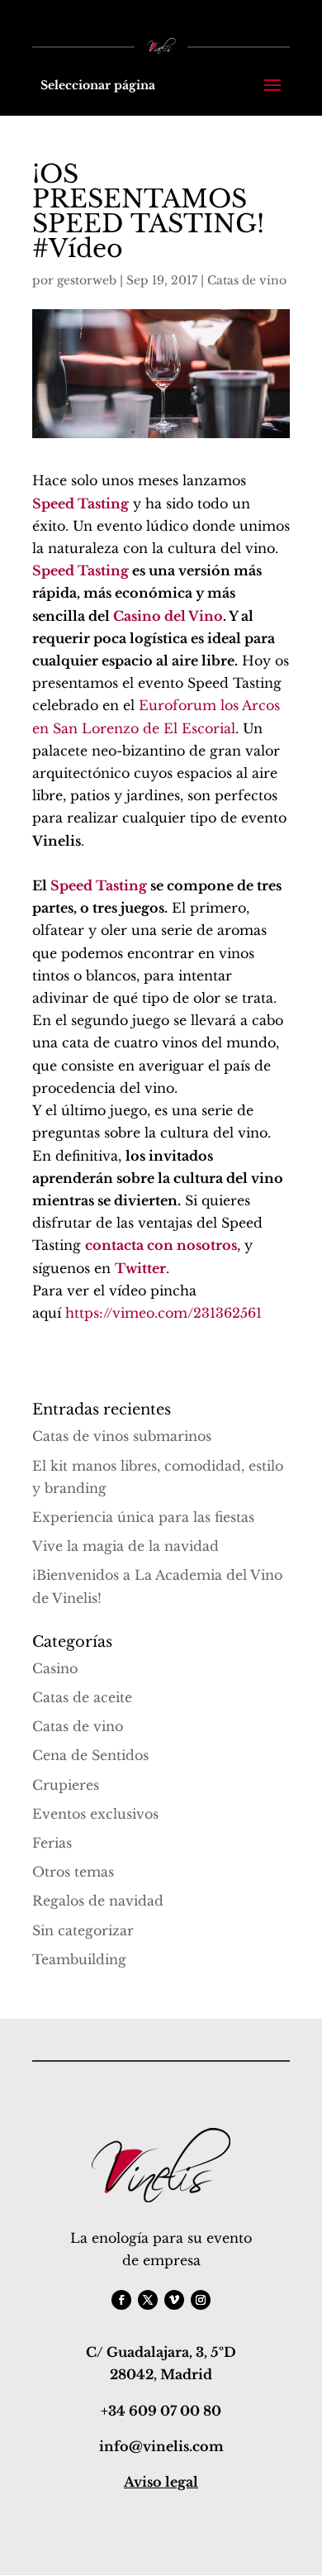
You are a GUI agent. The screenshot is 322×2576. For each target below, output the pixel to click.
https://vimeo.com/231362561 (163, 1313)
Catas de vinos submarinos (122, 1436)
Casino (55, 1668)
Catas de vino (247, 280)
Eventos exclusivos (95, 1814)
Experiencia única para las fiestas (143, 1517)
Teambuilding (79, 1959)
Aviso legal (161, 2482)
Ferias (52, 1843)
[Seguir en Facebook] (121, 2300)
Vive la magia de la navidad (125, 1546)
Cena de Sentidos (90, 1755)
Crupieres (66, 1785)
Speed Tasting (80, 570)
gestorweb (87, 280)
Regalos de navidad (98, 1901)
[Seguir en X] (148, 2300)
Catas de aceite (82, 1697)
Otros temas (73, 1872)
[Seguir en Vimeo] (174, 2300)
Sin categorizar (83, 1930)
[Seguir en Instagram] (201, 2300)
